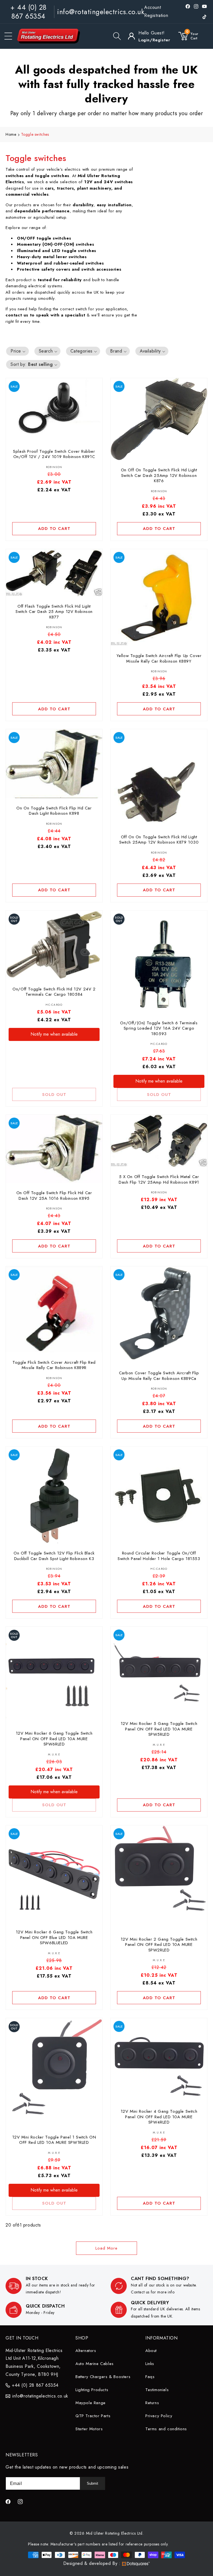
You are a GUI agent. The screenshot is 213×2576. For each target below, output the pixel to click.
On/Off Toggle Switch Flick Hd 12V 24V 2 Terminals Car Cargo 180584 (54, 992)
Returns (152, 2403)
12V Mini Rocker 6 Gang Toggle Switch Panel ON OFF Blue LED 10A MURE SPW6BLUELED (54, 1938)
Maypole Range (91, 2403)
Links (150, 2364)
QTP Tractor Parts (93, 2416)
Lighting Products (92, 2390)
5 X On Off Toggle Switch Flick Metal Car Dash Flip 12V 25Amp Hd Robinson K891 (159, 1180)
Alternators (86, 2351)
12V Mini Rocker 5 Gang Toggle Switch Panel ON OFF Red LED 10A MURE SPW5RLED (159, 1729)
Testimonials (157, 2390)
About (151, 2351)
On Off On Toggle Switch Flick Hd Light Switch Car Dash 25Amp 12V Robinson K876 (159, 476)
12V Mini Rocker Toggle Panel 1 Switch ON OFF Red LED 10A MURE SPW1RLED (54, 2140)
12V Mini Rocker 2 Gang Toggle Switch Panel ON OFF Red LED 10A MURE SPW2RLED (159, 1945)
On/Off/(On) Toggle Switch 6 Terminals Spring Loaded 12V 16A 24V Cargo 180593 (159, 1028)
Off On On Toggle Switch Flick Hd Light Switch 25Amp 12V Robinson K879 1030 (159, 840)
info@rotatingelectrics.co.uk (101, 12)
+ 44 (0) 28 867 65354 (28, 12)
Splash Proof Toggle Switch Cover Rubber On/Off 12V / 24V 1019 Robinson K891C (54, 454)
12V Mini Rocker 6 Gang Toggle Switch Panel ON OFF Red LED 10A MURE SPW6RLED (54, 1739)
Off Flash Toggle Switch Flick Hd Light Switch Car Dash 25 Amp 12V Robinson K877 (54, 612)
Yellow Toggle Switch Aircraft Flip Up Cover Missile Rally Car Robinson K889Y (159, 659)
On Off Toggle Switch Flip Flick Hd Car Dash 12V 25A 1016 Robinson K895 (54, 1196)
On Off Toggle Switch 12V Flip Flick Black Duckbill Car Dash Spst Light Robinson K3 (54, 1556)
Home (11, 134)
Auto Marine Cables (95, 2364)
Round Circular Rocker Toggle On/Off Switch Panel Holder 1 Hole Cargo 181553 (159, 1556)
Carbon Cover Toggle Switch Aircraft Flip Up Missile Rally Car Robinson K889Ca (159, 1376)
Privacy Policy (159, 2416)
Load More (106, 2248)
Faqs (150, 2377)
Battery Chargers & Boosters (103, 2377)
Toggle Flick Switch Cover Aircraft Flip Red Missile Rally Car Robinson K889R (54, 1365)
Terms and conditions (166, 2429)
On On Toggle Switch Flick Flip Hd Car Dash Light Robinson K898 (54, 811)
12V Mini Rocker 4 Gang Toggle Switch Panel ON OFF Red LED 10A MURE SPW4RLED (159, 2117)
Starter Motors (89, 2429)
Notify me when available (54, 1034)
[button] (8, 36)
